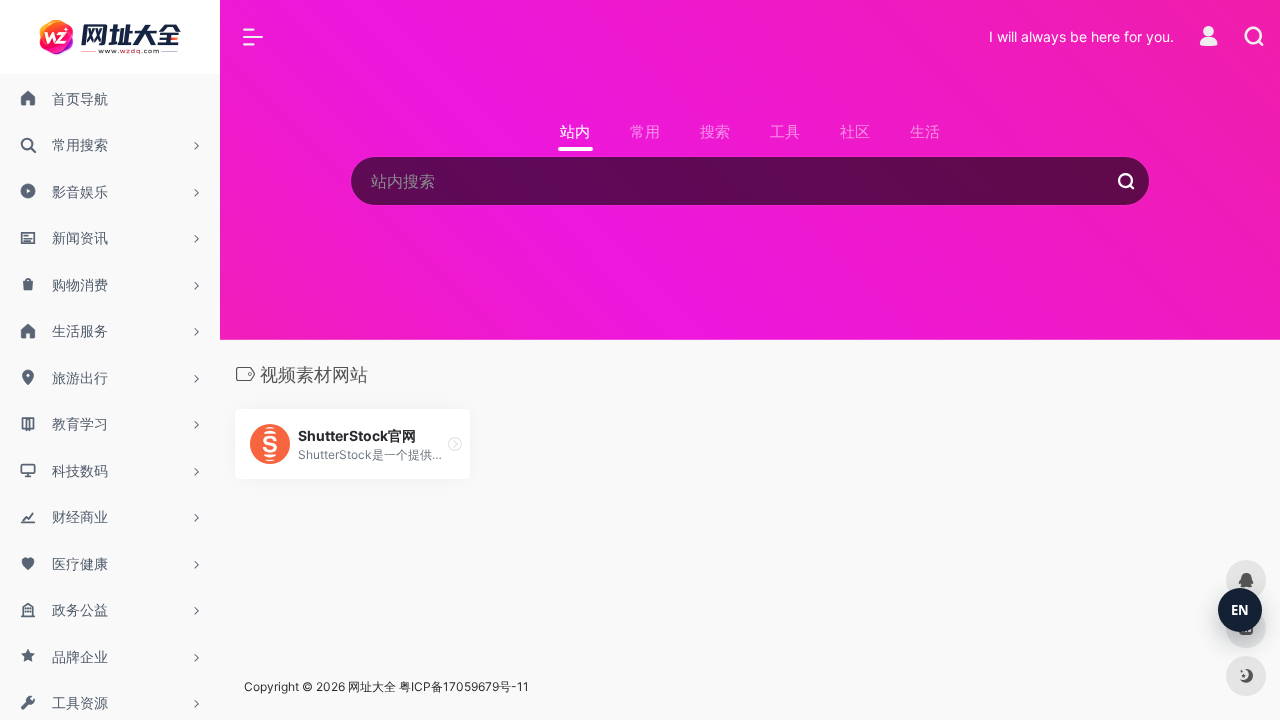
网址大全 (372, 686)
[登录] (1208, 38)
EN (1240, 610)
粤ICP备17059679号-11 (464, 686)
